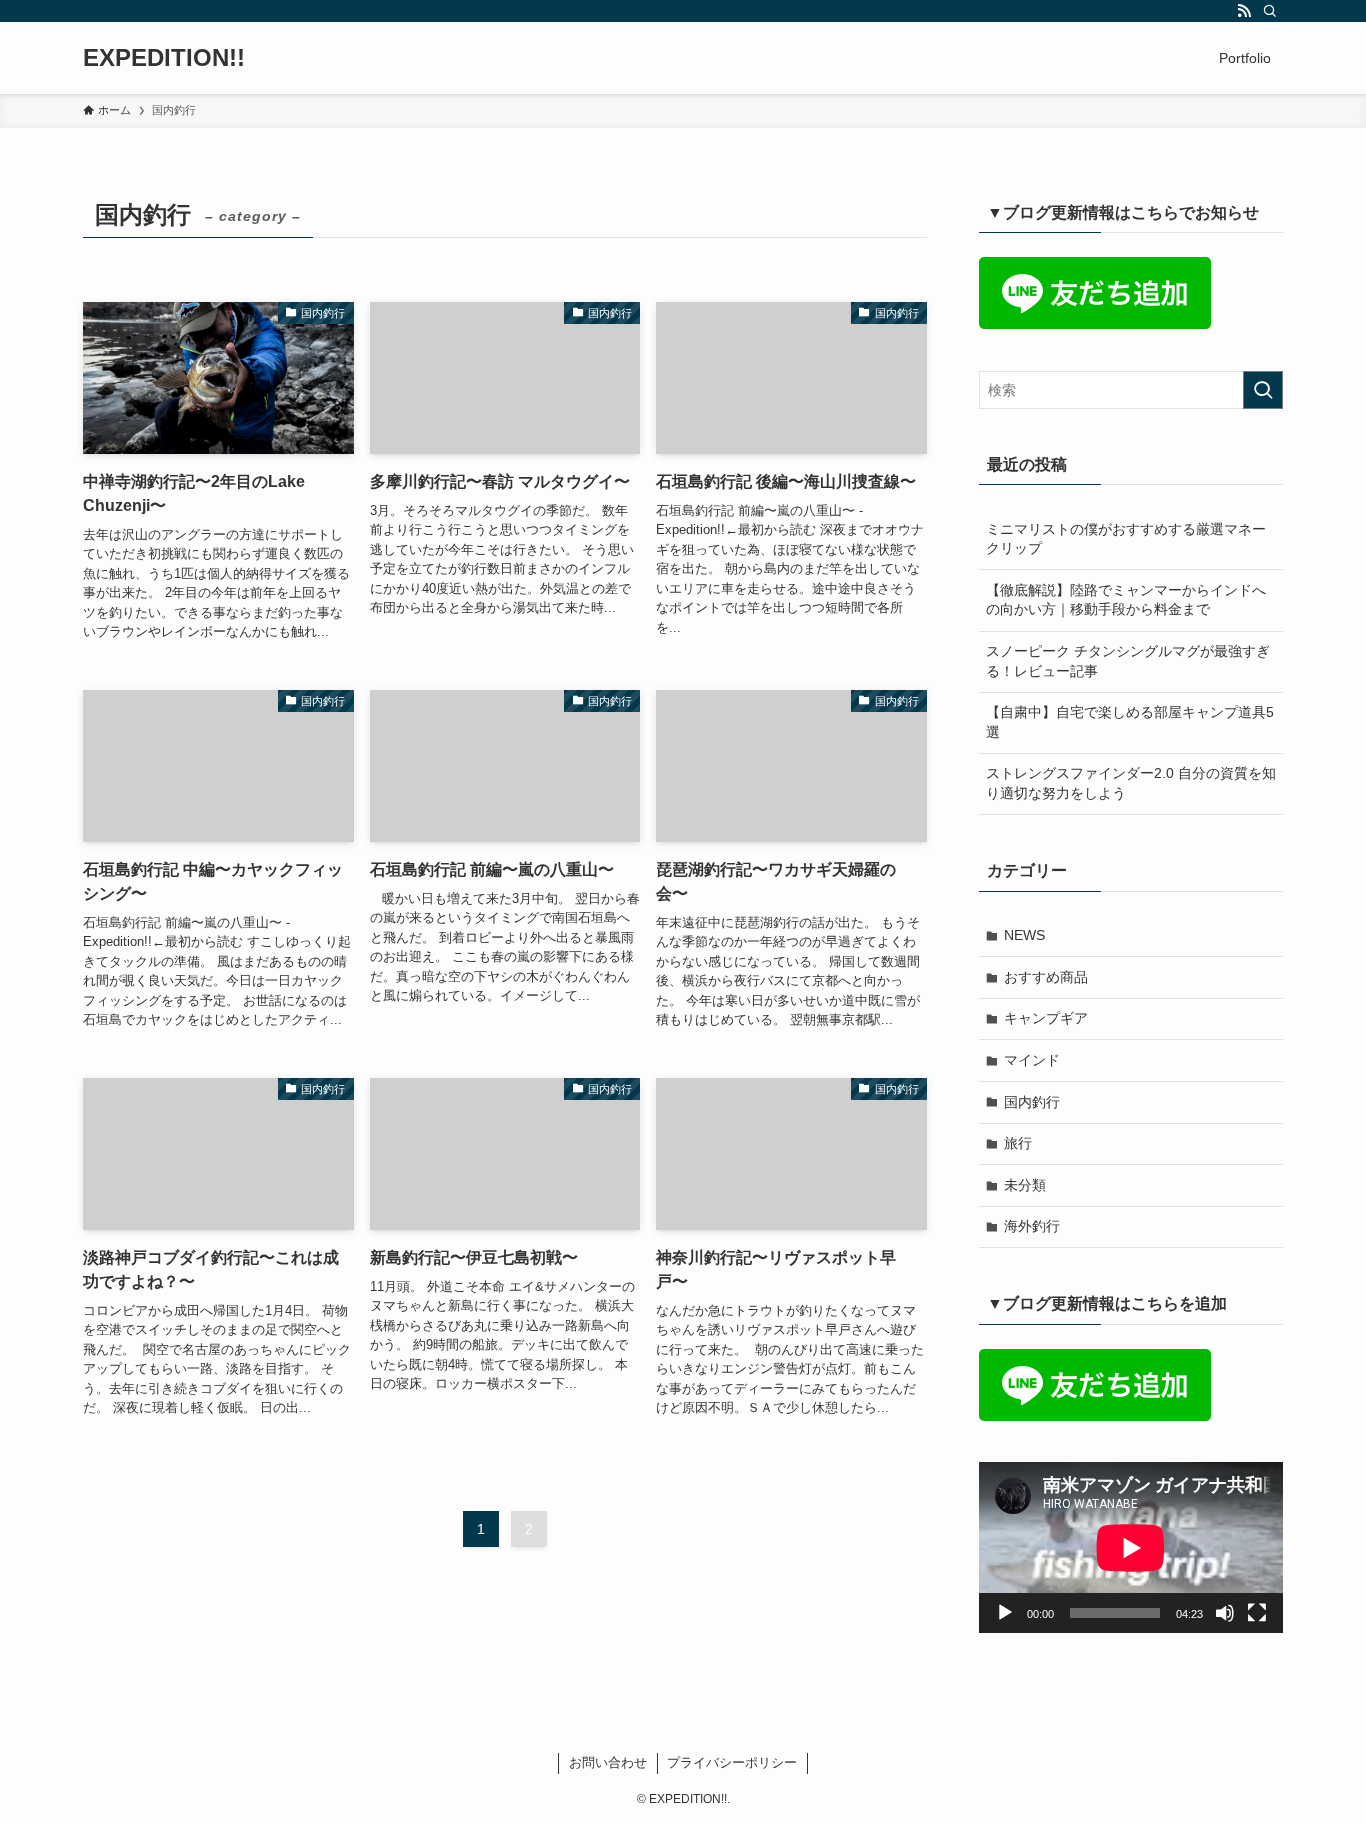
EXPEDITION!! (164, 58)
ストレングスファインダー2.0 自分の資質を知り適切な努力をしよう (1131, 783)
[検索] (1270, 11)
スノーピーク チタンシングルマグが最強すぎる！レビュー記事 (1128, 661)
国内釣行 (1032, 1102)
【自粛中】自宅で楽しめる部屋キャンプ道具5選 (1130, 722)
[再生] (1005, 1613)
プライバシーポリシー (732, 1762)
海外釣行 (1032, 1226)
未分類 (1025, 1185)
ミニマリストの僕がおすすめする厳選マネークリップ (1126, 539)
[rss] (1244, 11)
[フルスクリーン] (1257, 1613)
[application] (1131, 1547)
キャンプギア (1046, 1018)
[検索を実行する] (1263, 390)
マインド (1032, 1060)
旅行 (1018, 1143)
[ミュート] (1225, 1613)
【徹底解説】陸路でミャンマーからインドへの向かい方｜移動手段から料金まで (1126, 600)
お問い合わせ (608, 1762)
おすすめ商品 (1046, 977)
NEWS (1024, 935)
